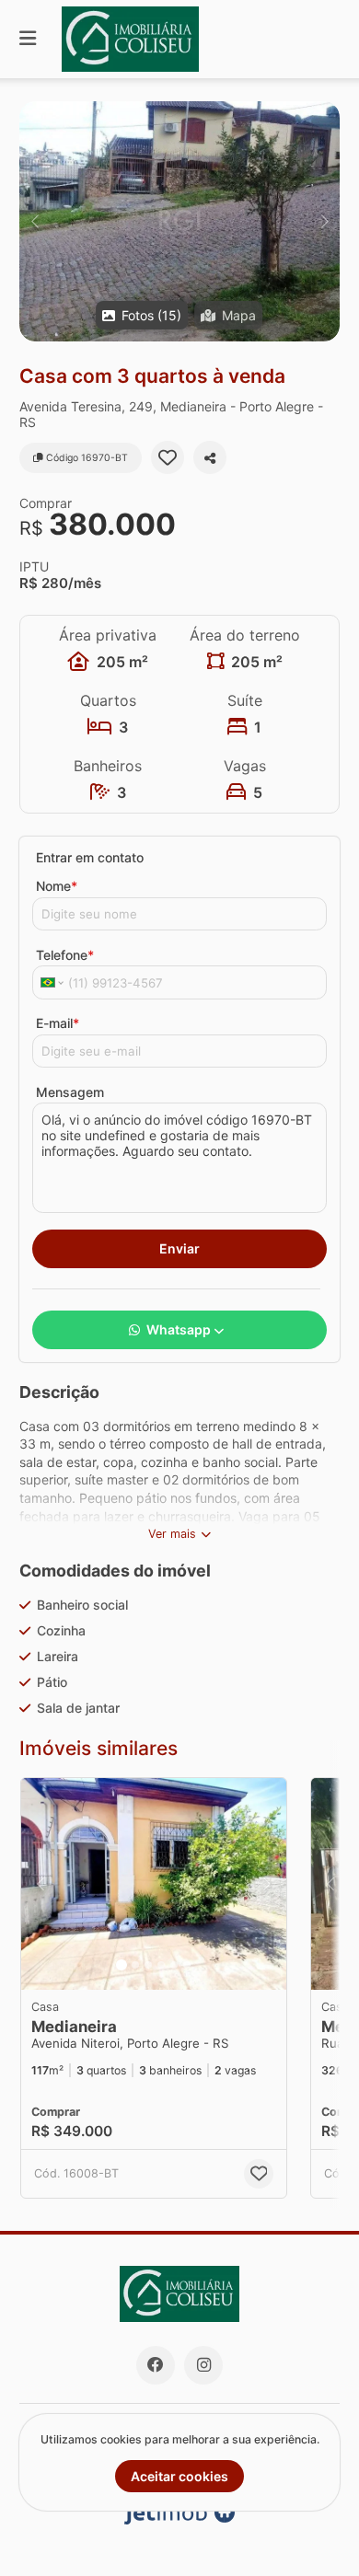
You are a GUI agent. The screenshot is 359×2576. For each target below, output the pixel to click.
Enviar (179, 1248)
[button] (179, 221)
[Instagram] (203, 2365)
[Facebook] (156, 2365)
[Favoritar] (168, 457)
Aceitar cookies (179, 2476)
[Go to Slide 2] (135, 1965)
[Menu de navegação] (28, 39)
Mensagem (70, 1092)
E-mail (58, 1023)
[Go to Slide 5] (174, 1965)
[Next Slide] (324, 221)
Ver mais (172, 1534)
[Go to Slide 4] (161, 1965)
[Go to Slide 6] (187, 1965)
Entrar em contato (90, 857)
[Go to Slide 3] (148, 1965)
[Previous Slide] (35, 221)
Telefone (65, 955)
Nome (57, 886)
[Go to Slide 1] (122, 1965)
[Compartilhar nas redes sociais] (210, 457)
